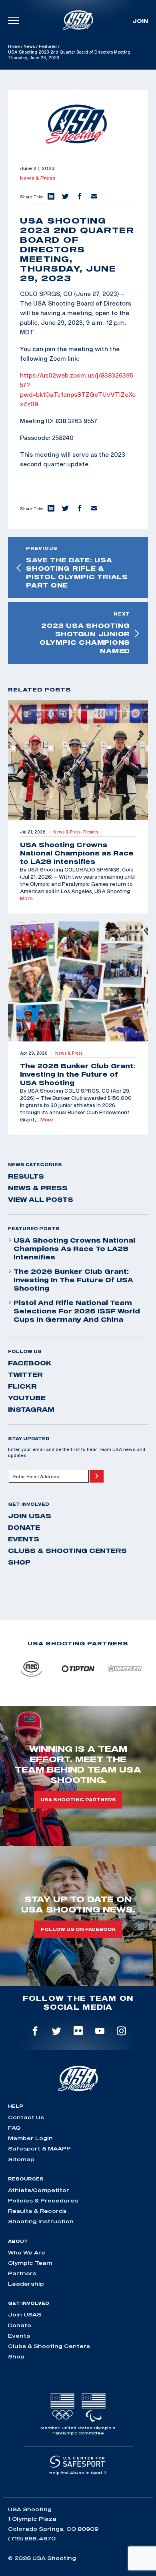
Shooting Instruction (41, 2221)
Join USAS (30, 1516)
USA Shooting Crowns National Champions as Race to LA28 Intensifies (74, 1249)
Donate (24, 1527)
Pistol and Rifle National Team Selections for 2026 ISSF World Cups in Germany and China (77, 1311)
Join (140, 21)
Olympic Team (30, 2263)
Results (26, 1176)
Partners (22, 2273)
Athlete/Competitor (39, 2190)
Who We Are (27, 2252)
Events (24, 1539)
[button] (50, 197)
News (29, 46)
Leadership (26, 2284)
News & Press (38, 178)
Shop (19, 1562)
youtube (27, 1398)
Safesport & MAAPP (39, 2148)
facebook (30, 1363)
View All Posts (41, 1199)
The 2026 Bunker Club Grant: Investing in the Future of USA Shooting (73, 1280)
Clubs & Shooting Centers (67, 1551)
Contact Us (26, 2117)
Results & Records (37, 2211)
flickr (22, 1386)
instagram (31, 1409)
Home (14, 46)
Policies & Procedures (43, 2200)
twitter (25, 1375)
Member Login (30, 2138)
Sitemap (21, 2159)
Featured (48, 46)
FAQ (14, 2128)
